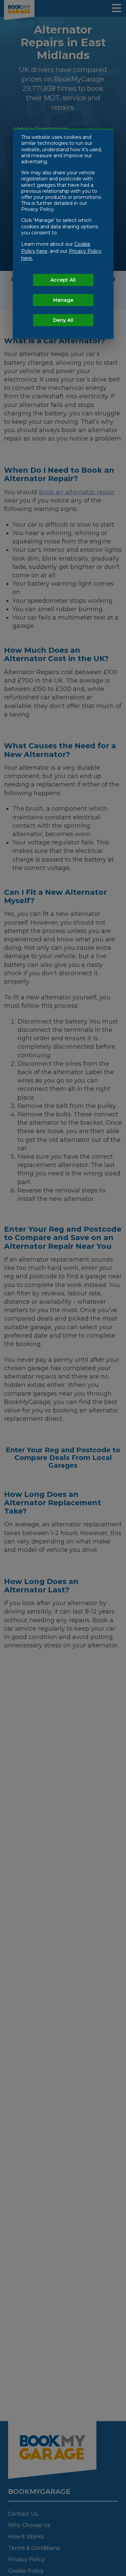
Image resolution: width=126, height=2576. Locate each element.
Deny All (63, 320)
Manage (63, 300)
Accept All (63, 280)
